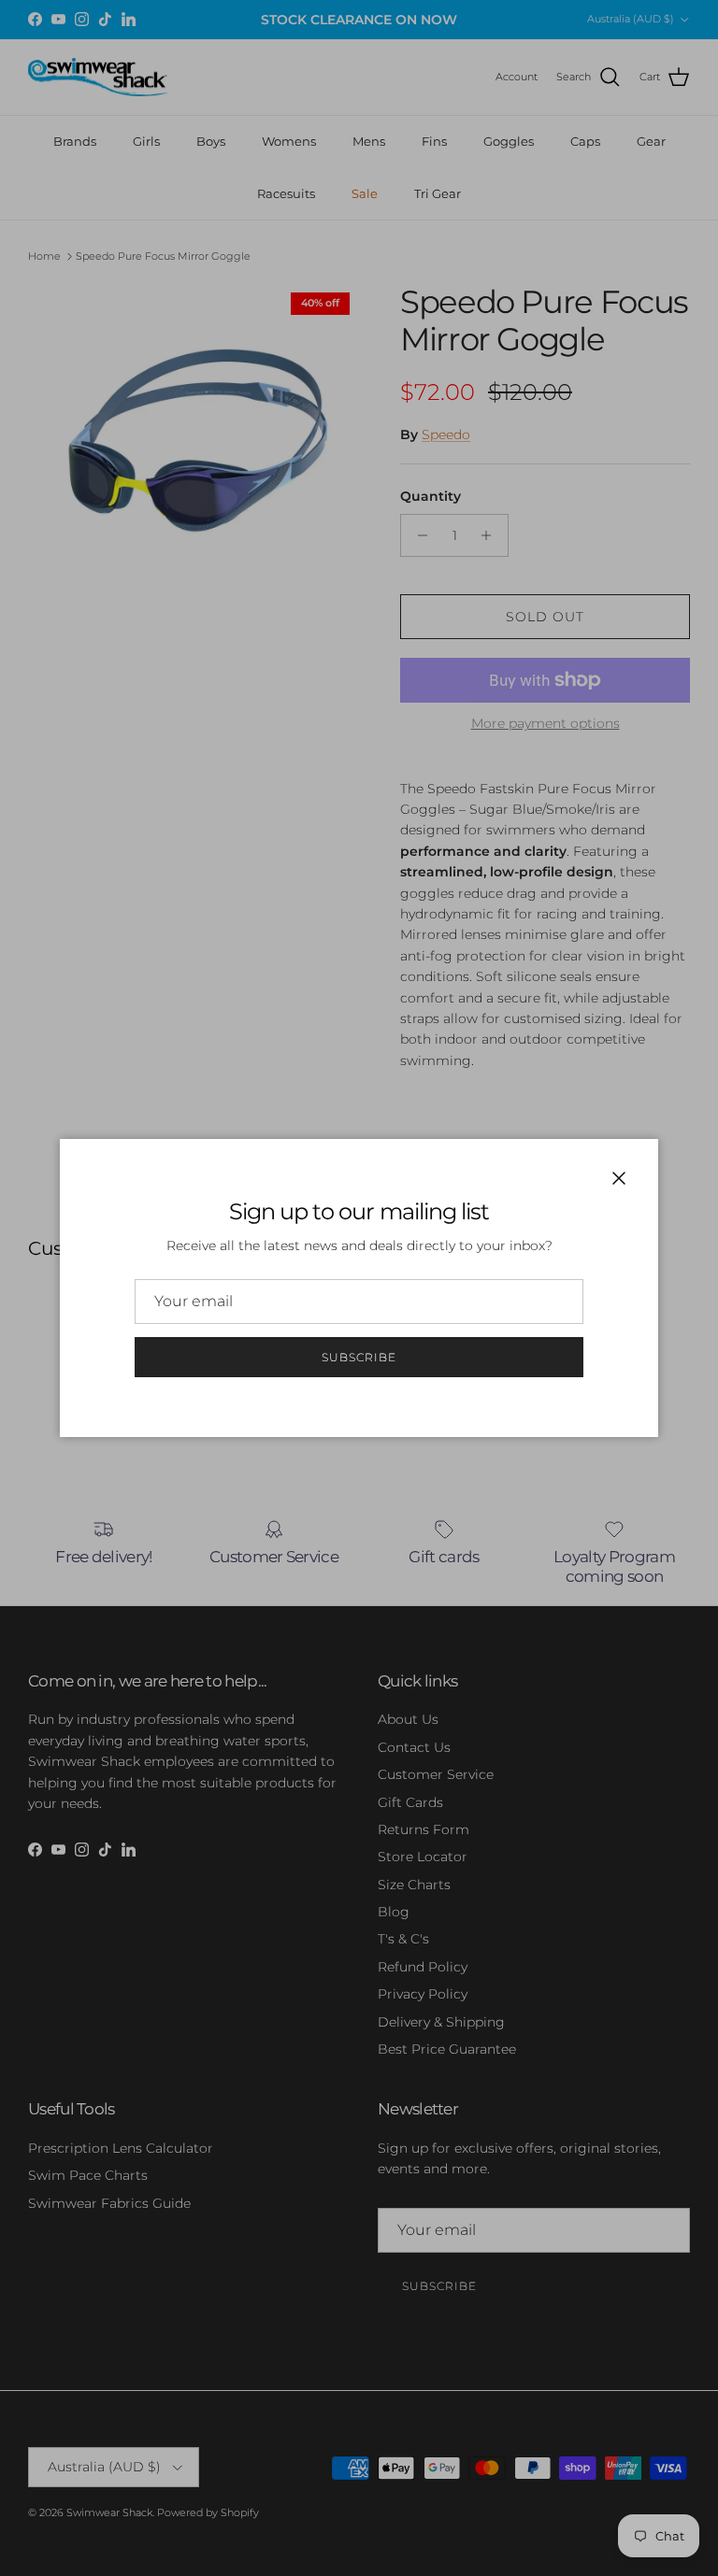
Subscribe (359, 1357)
